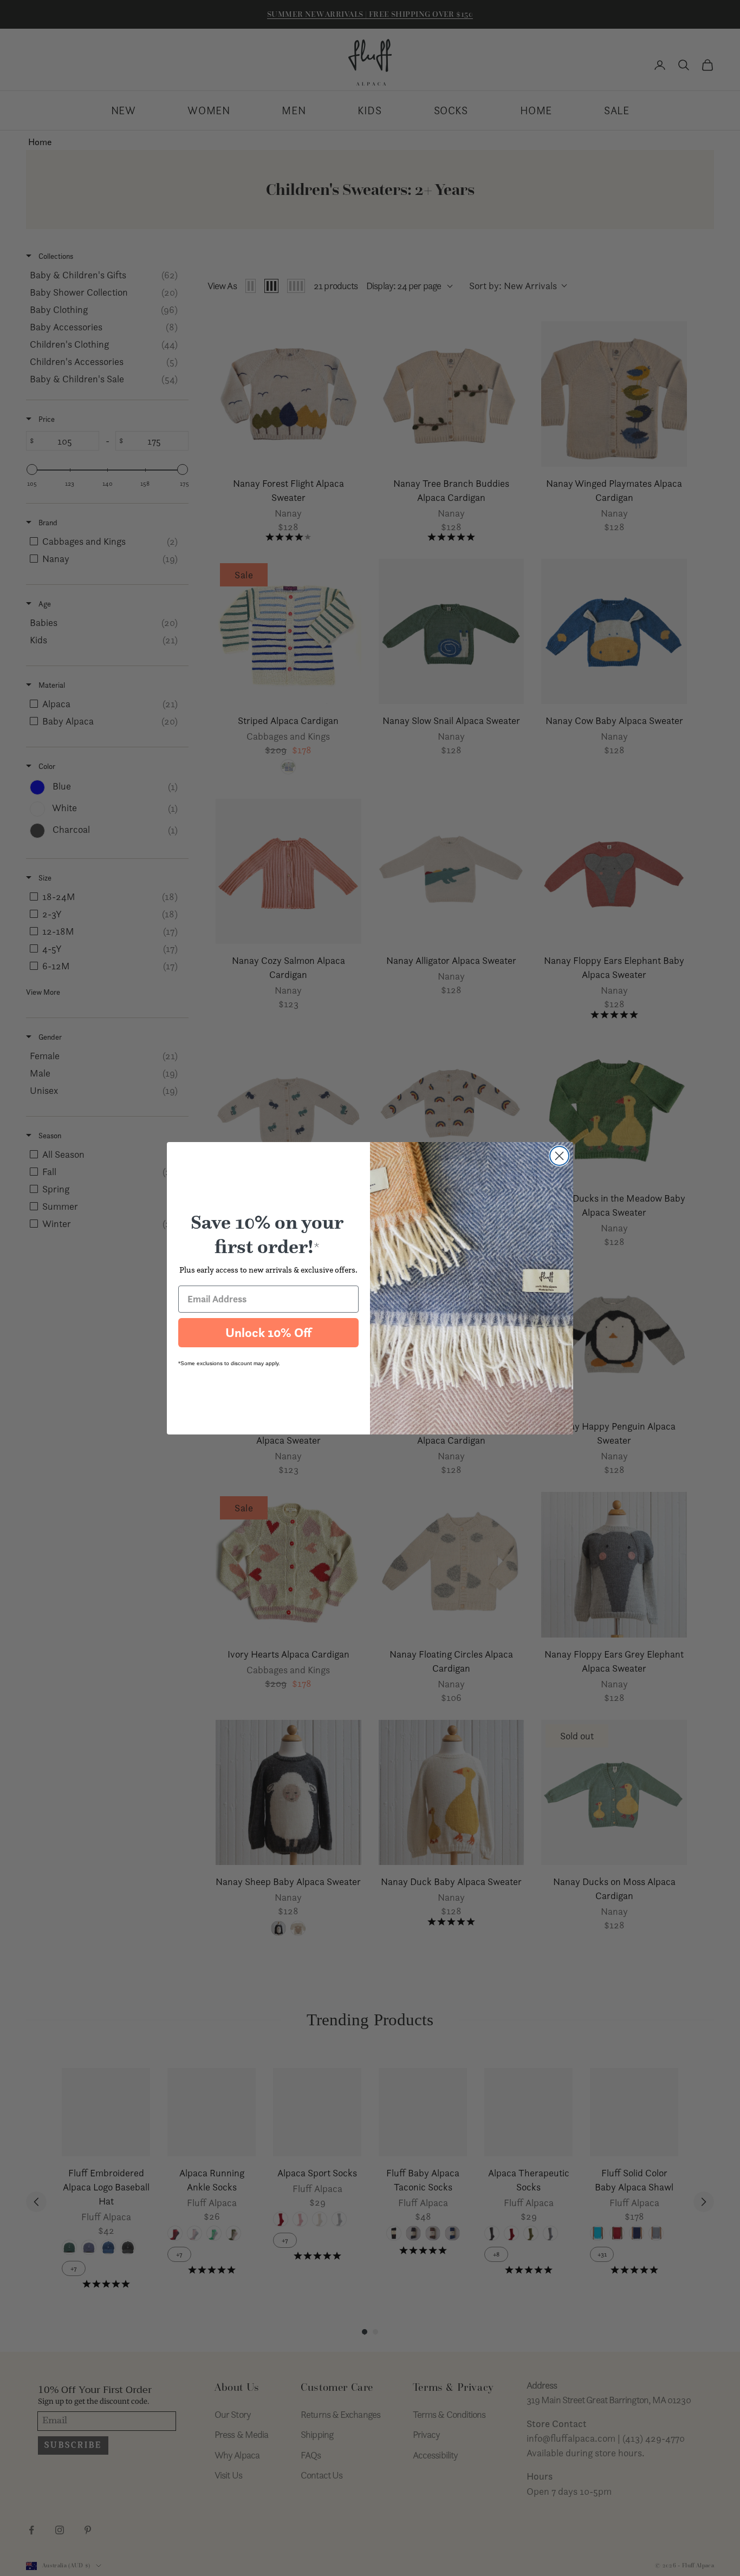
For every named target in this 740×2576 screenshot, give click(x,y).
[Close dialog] (559, 1156)
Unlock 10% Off (268, 1333)
